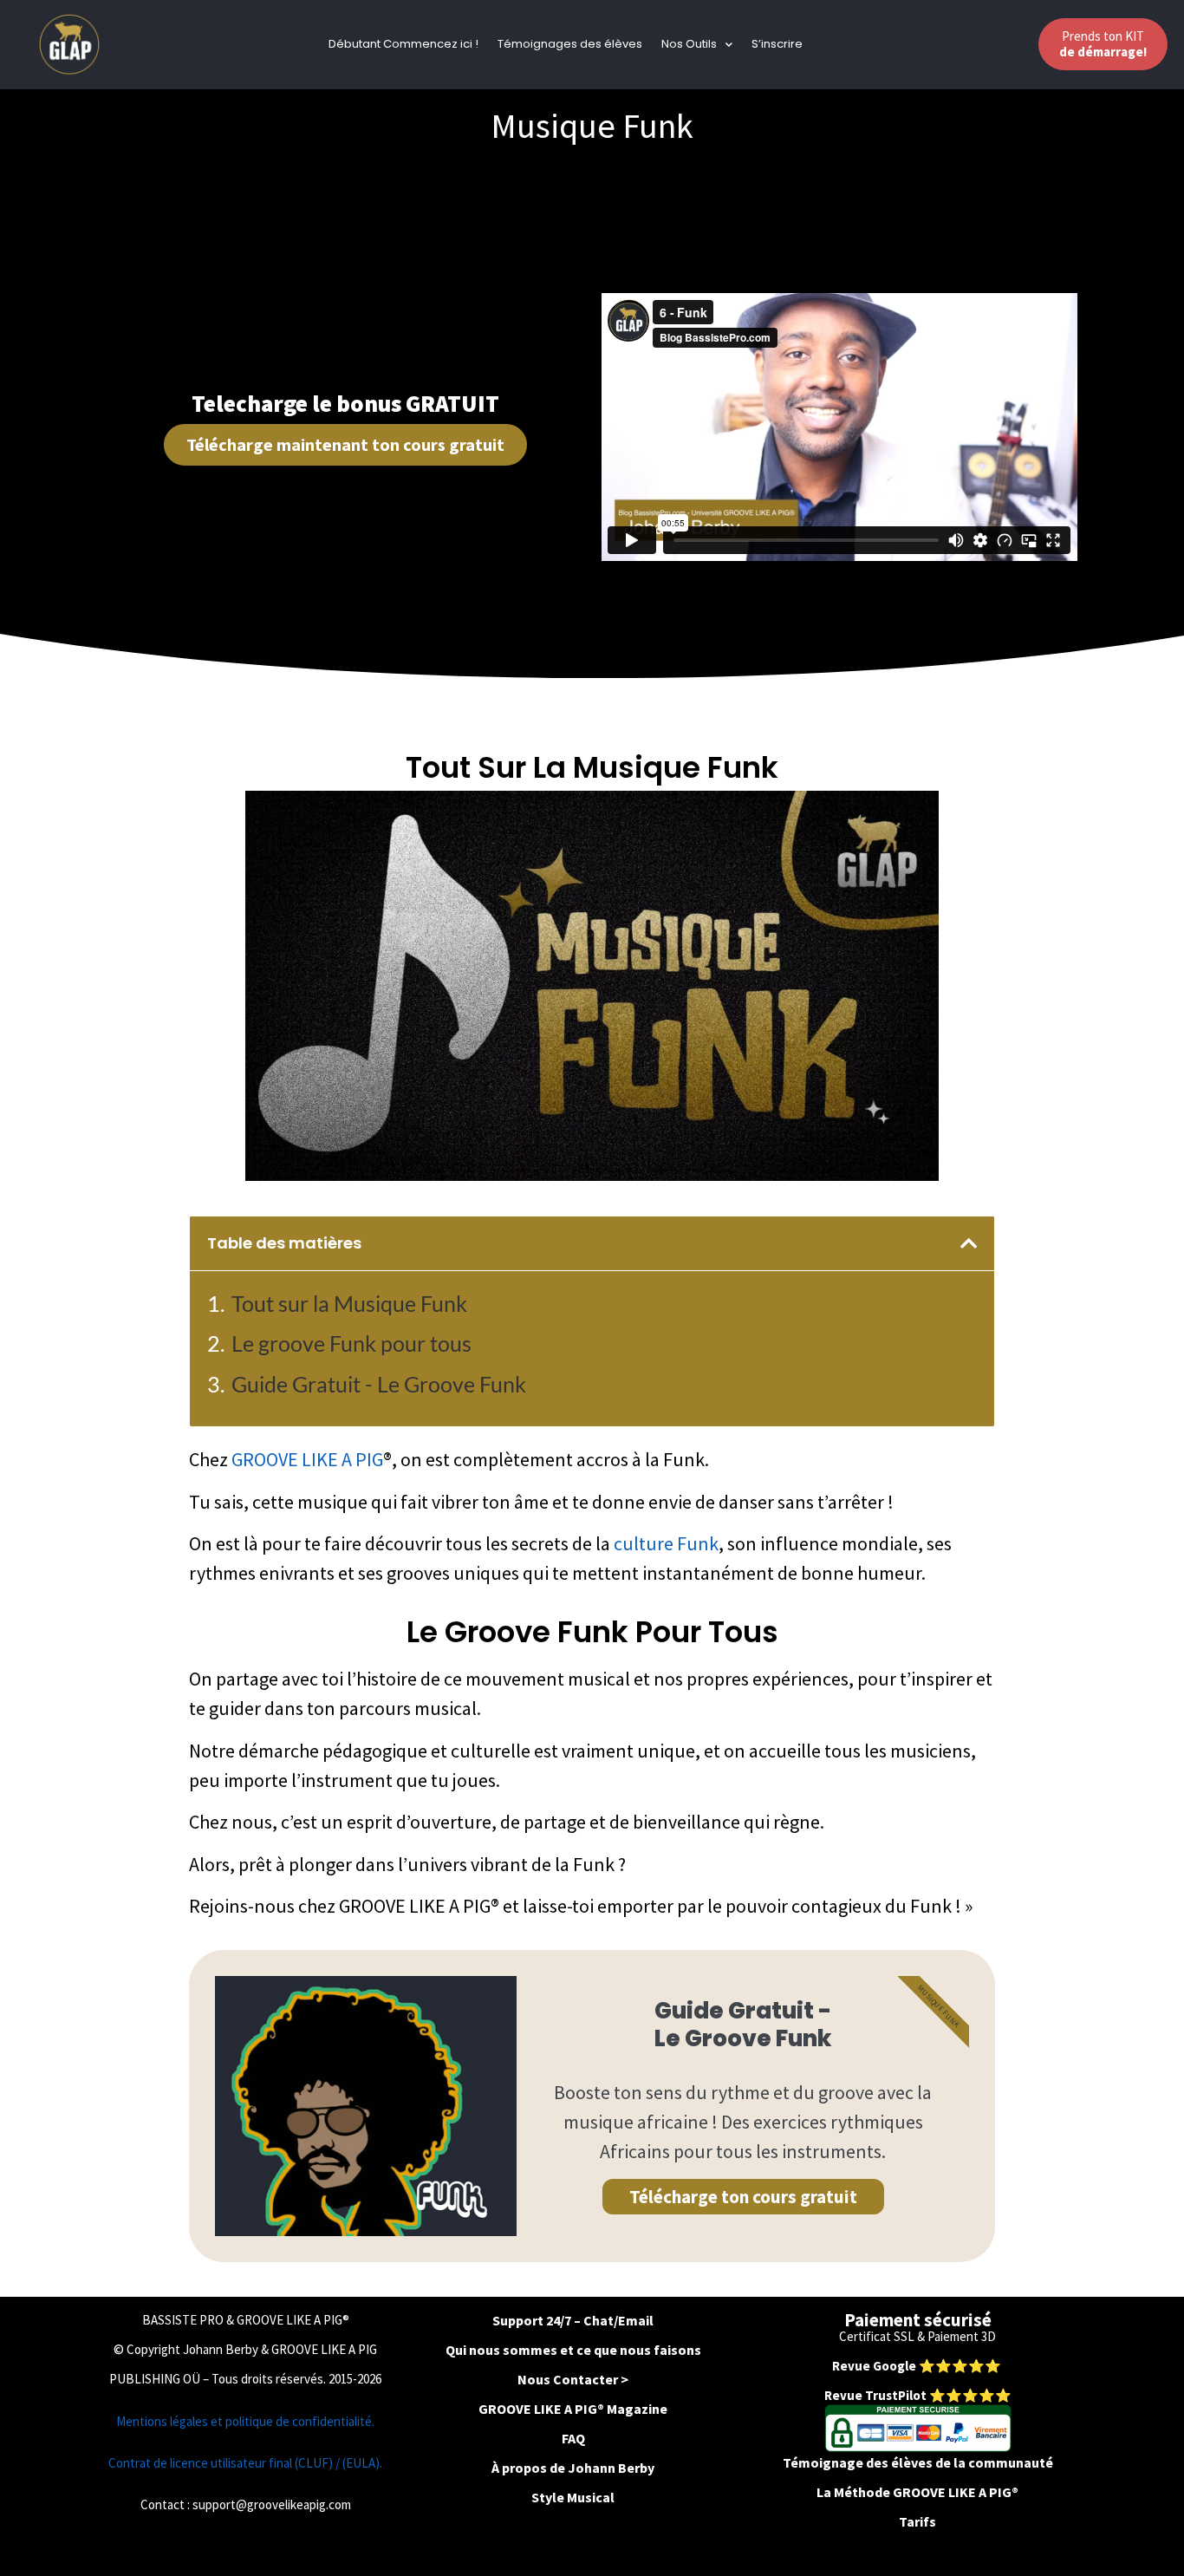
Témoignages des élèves (570, 44)
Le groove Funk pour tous (351, 1343)
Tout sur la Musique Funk (349, 1303)
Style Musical (573, 2497)
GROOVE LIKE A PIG (307, 1459)
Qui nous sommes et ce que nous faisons (573, 2350)
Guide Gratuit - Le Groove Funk (379, 1384)
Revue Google (875, 2366)
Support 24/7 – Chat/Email (573, 2320)
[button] (969, 1243)
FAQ (573, 2438)
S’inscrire (777, 44)
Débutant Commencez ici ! (403, 44)
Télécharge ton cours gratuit (743, 2197)
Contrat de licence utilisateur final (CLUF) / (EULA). (245, 2463)
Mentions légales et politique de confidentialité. (245, 2421)
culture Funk (666, 1543)
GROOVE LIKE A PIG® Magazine (573, 2409)
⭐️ (927, 2366)
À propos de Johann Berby (573, 2468)
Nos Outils (689, 44)
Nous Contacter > (573, 2379)
